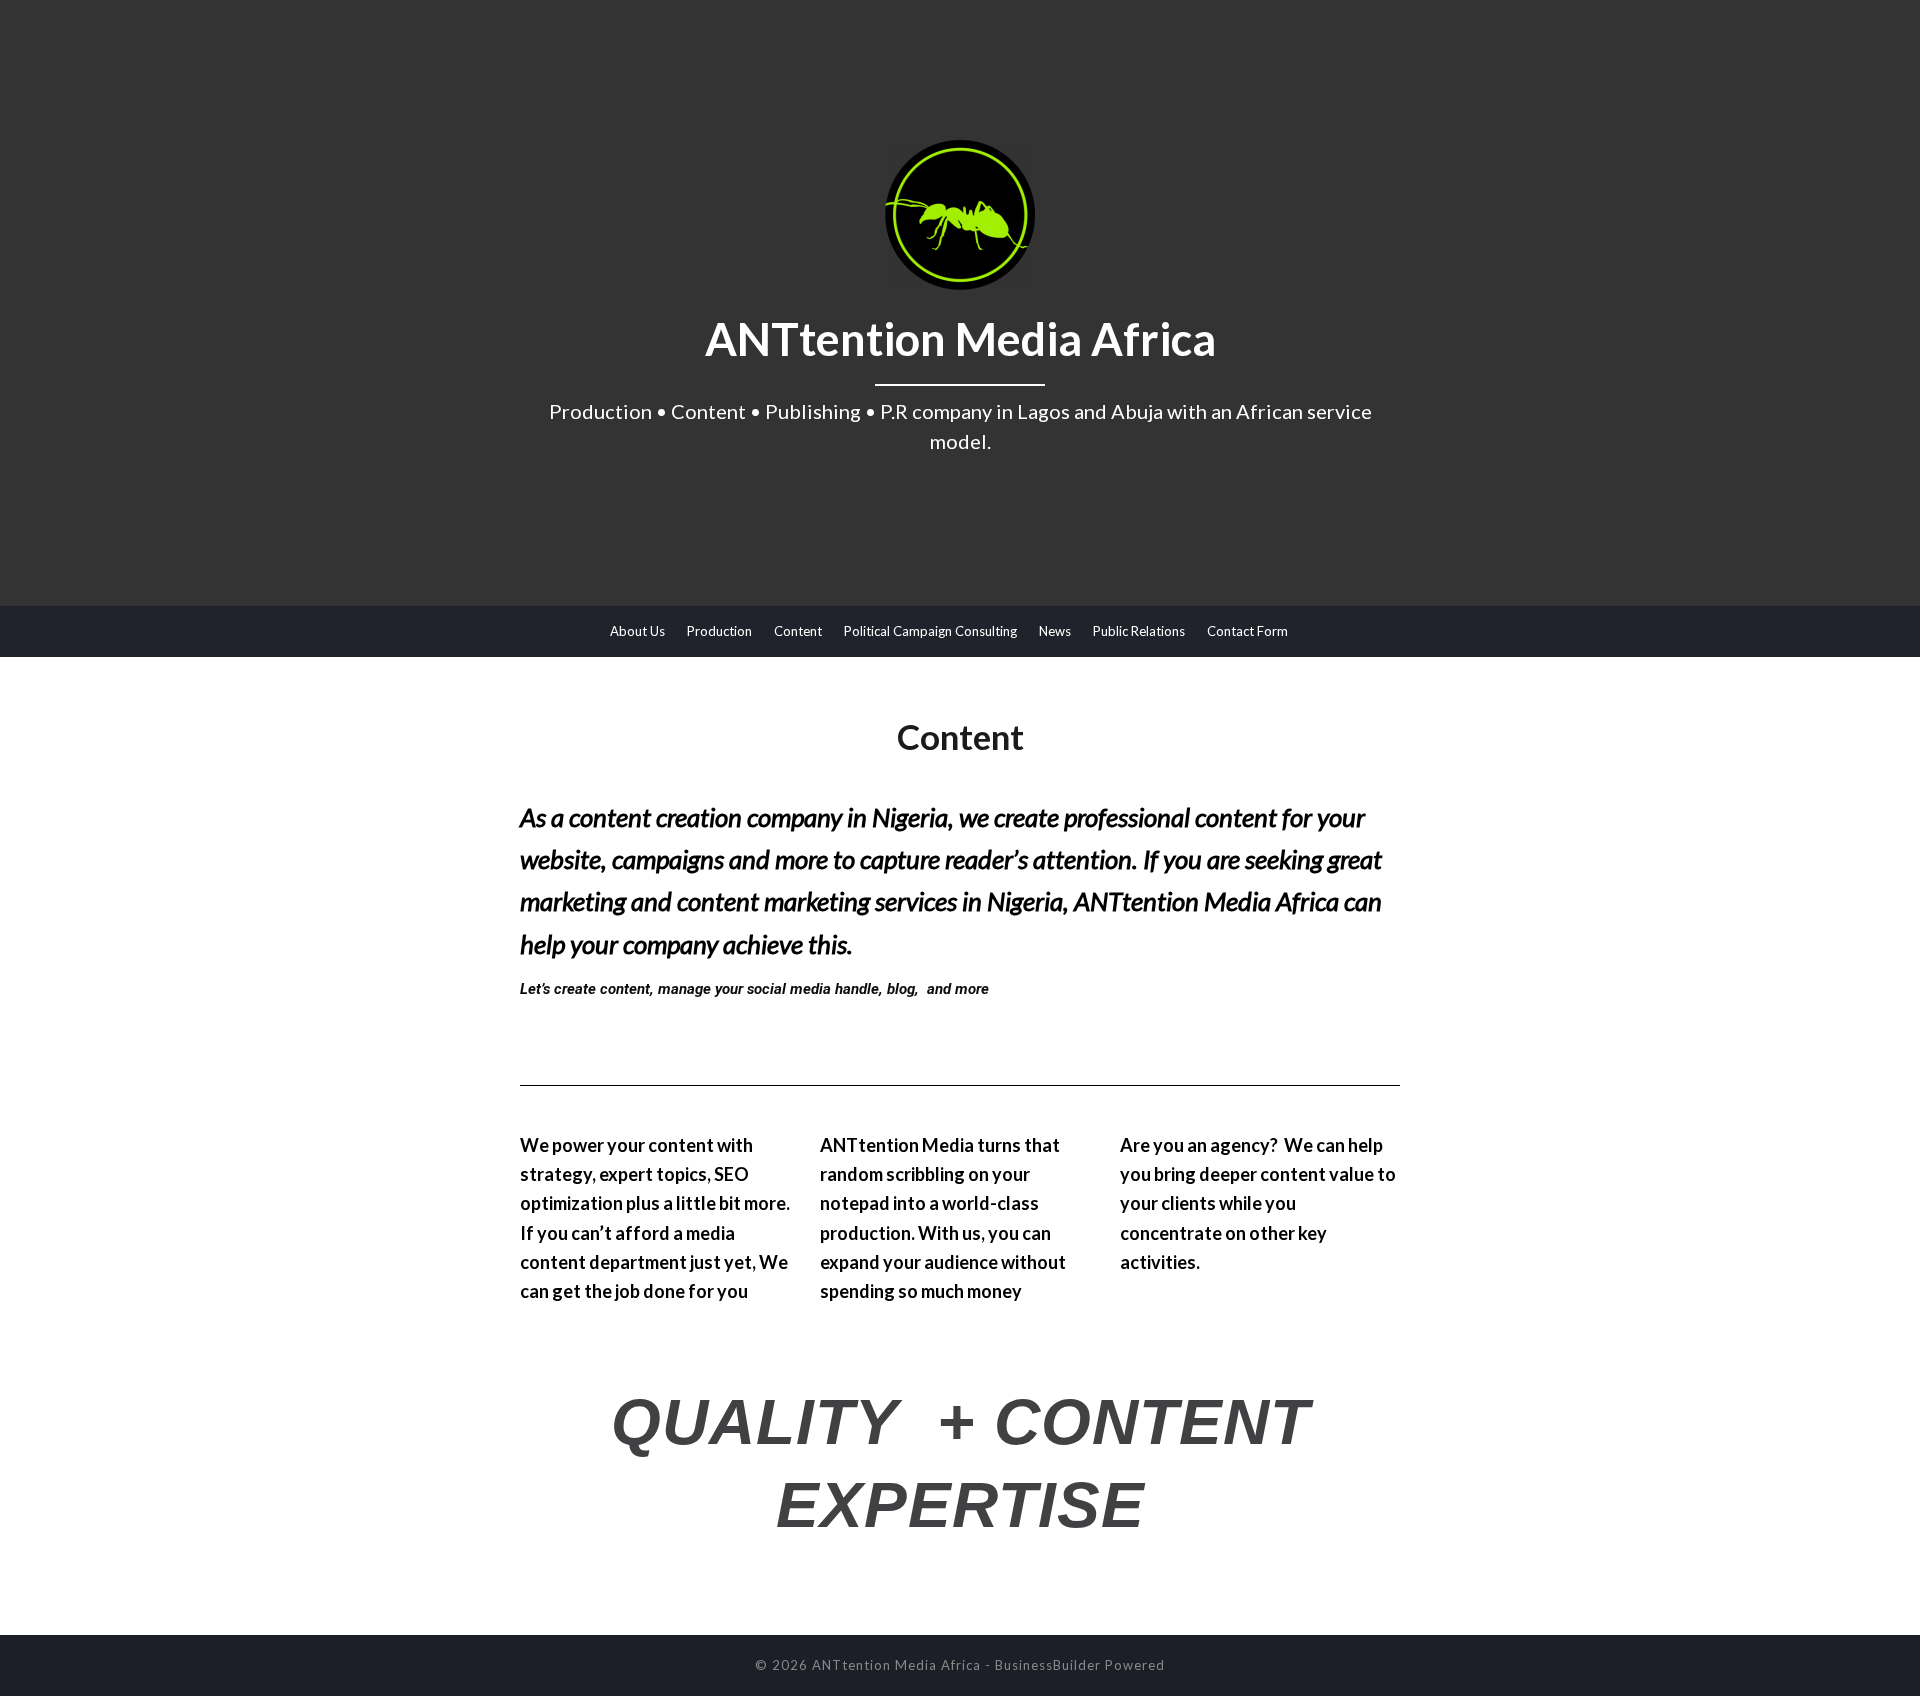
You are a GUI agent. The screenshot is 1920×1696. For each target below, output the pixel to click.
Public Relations (1139, 631)
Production (719, 631)
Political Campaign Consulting (930, 631)
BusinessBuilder (1048, 1665)
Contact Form (1247, 631)
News (1055, 631)
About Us (637, 631)
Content (798, 631)
